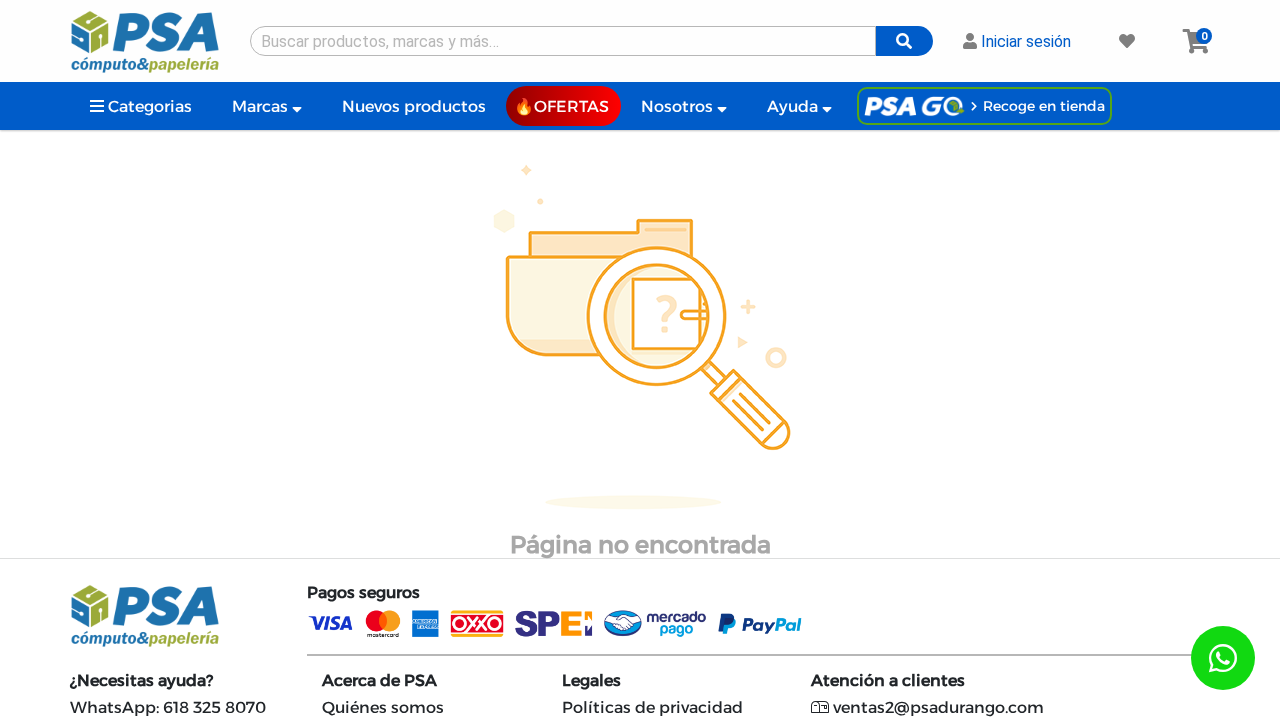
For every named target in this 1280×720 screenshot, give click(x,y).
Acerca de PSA (379, 680)
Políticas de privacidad (652, 707)
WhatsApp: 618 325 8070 (168, 707)
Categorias (148, 106)
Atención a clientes (888, 680)
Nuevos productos (414, 106)
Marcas (262, 106)
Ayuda (794, 106)
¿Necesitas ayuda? (141, 680)
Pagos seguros (363, 592)
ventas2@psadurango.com (936, 707)
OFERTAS (571, 106)
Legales (591, 680)
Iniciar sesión (1024, 41)
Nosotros (679, 106)
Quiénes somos (383, 707)
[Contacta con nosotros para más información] (1223, 658)
